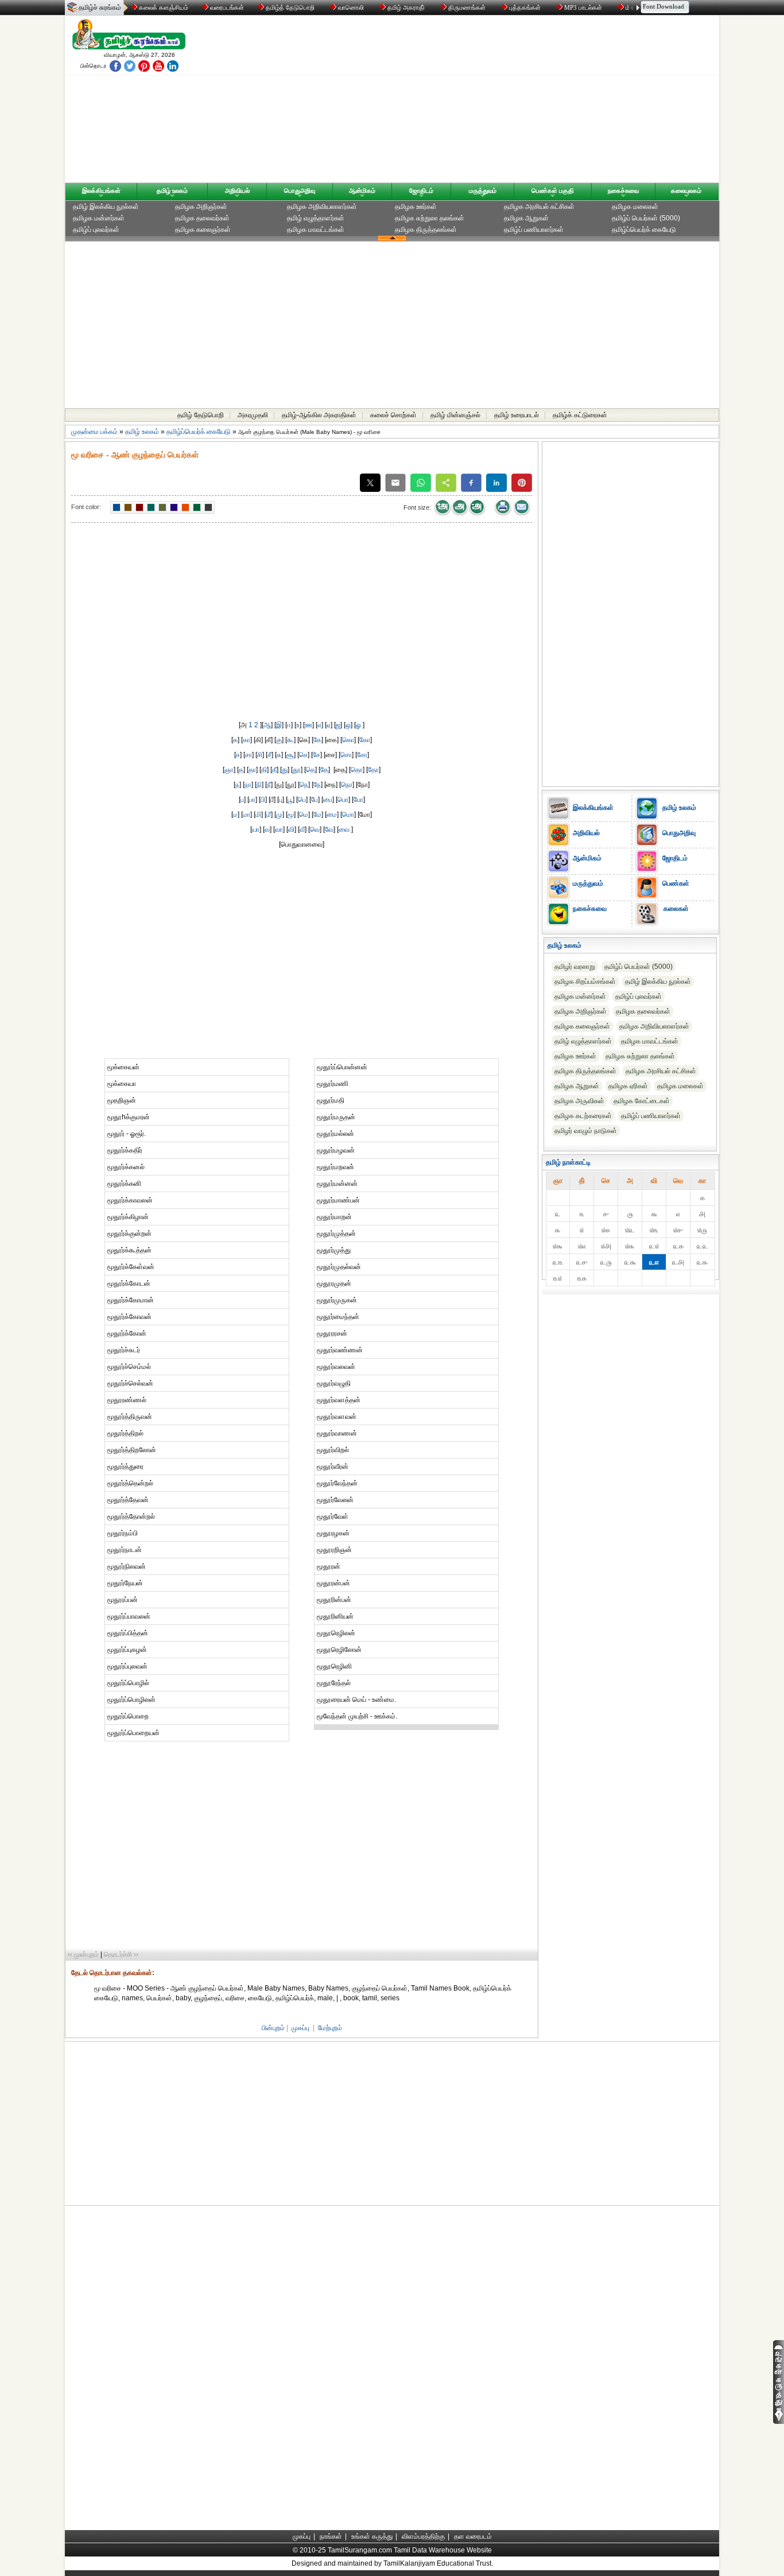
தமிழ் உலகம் (172, 191)
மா (247, 814)
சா (249, 755)
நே (317, 785)
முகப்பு (300, 2028)
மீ (269, 814)
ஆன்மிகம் (362, 191)
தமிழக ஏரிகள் (628, 1086)
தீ (274, 770)
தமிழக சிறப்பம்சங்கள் (585, 981)
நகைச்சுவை (623, 191)
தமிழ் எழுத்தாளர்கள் (316, 218)
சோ (362, 755)
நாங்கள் (331, 2536)
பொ (343, 800)
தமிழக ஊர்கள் (416, 207)
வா (279, 829)
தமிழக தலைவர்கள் (202, 218)
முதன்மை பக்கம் (94, 432)
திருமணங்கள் (467, 7)
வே (329, 829)
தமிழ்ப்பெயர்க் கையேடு (644, 230)
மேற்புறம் (330, 2028)
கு (279, 740)
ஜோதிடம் (421, 191)
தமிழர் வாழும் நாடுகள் (586, 1131)
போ (358, 800)
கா (247, 740)
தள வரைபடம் (473, 2536)
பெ (302, 800)
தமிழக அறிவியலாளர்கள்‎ (322, 207)
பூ (290, 800)
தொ (357, 770)
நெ (304, 785)
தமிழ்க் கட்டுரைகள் (580, 415)
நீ (269, 785)
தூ (297, 770)
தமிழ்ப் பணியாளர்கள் (534, 230)
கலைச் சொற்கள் (393, 415)
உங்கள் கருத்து (372, 2536)
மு (279, 814)
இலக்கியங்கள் (101, 191)
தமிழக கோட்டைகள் (642, 1101)
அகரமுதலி (253, 415)
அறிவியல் (237, 191)
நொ (347, 785)
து (285, 770)
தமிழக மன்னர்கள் (99, 218)
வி (291, 829)
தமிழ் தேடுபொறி (201, 415)
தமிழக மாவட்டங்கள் (316, 230)
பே (315, 800)
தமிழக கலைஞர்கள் (203, 230)
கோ (365, 740)
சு (279, 755)
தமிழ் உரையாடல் (517, 415)
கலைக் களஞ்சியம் (163, 7)
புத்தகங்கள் (525, 7)
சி (260, 755)
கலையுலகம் (686, 191)
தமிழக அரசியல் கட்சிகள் (539, 207)
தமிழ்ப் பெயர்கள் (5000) (646, 218)
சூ (290, 755)
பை (328, 800)
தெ (311, 770)
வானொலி (351, 7)
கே (317, 740)
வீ (302, 829)
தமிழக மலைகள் (635, 207)
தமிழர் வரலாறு (575, 967)
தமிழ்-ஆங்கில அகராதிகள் (319, 415)
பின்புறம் (273, 2028)
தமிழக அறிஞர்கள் (201, 207)
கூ (290, 740)
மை (332, 814)
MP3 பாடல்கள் (583, 7)
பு (281, 800)
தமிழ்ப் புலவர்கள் (96, 230)
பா (252, 800)
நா (248, 785)
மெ (304, 814)
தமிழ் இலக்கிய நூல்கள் (106, 207)
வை (345, 829)
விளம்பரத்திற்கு (423, 2536)
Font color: (86, 507)
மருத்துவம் (483, 191)
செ (303, 755)
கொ (348, 740)
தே (324, 770)
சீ (269, 755)
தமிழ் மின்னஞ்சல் (455, 415)
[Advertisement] (502, 102)
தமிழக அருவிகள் (579, 1101)
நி (259, 785)
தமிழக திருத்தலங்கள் (426, 230)
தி (264, 770)
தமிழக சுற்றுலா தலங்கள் (430, 218)
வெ (315, 829)
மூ (291, 814)
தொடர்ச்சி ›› (121, 1954)
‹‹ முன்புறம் (83, 1954)
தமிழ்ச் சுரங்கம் (100, 7)
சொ (346, 755)
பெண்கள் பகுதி (553, 191)
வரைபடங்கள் (226, 7)
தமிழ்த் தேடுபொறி (290, 7)
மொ (348, 814)
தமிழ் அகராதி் (406, 7)
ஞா (229, 770)
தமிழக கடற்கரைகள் (583, 1116)
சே (317, 755)
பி (263, 800)
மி (258, 814)
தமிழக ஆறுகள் (526, 218)
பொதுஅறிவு (300, 191)
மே (317, 814)
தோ (373, 770)
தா (252, 770)
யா (256, 829)
